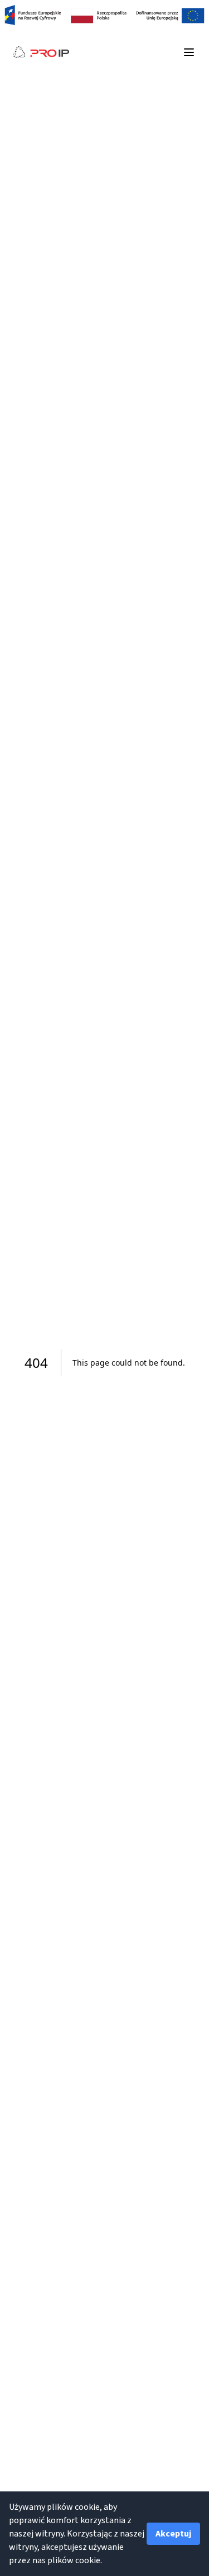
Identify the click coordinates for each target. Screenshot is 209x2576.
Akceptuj (173, 2534)
